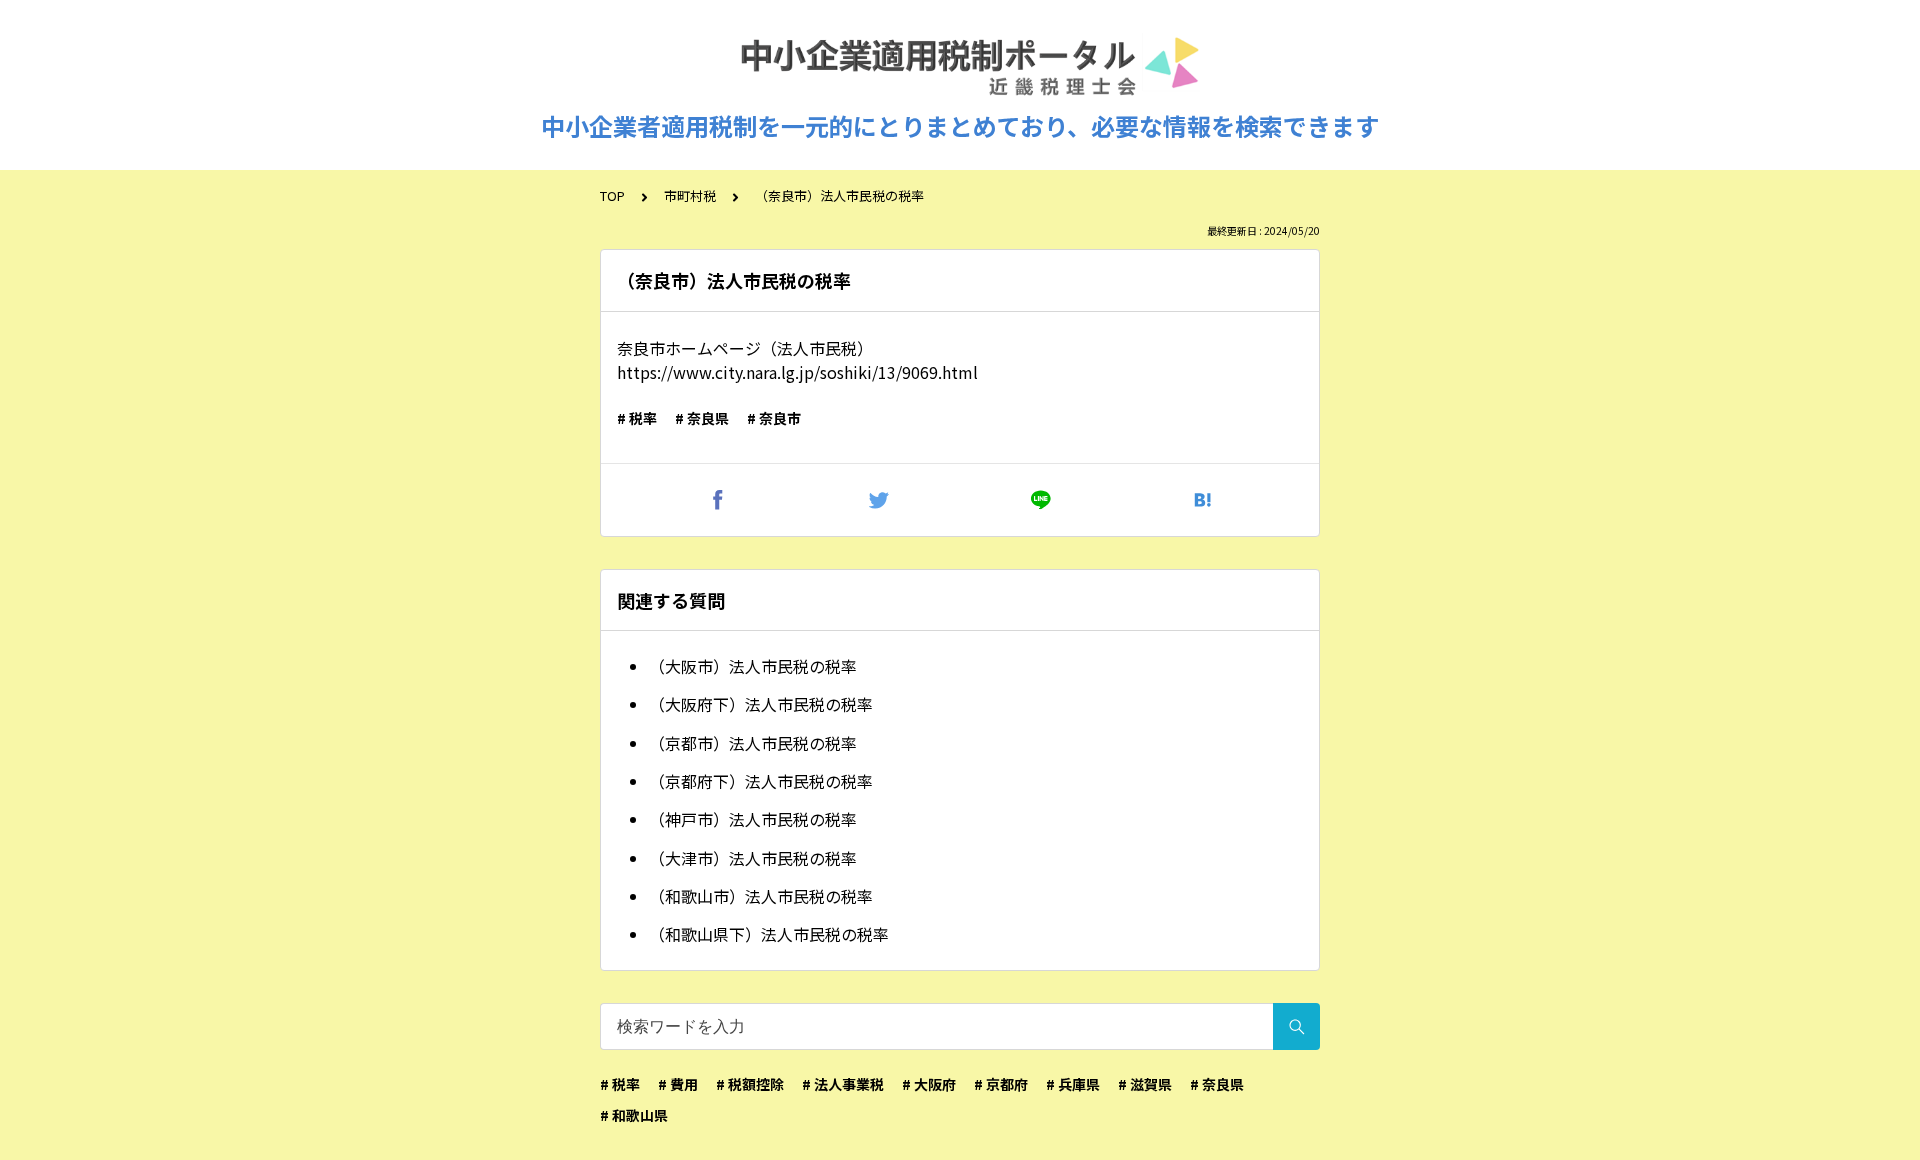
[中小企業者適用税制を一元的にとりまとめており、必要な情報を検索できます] (960, 68)
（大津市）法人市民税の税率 (753, 858)
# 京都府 (1001, 1084)
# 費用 (678, 1084)
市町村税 (690, 195)
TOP (612, 195)
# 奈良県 (702, 418)
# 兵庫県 (1073, 1084)
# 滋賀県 (1145, 1084)
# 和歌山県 (634, 1115)
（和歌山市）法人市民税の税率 (761, 896)
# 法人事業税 (843, 1084)
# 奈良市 (774, 418)
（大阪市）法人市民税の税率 (753, 666)
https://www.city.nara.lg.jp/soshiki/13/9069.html (797, 372)
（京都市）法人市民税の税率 (753, 743)
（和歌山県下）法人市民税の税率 (769, 934)
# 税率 (637, 418)
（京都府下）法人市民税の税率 (761, 781)
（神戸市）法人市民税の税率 (753, 819)
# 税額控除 (750, 1084)
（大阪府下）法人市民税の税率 (761, 704)
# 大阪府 (929, 1084)
